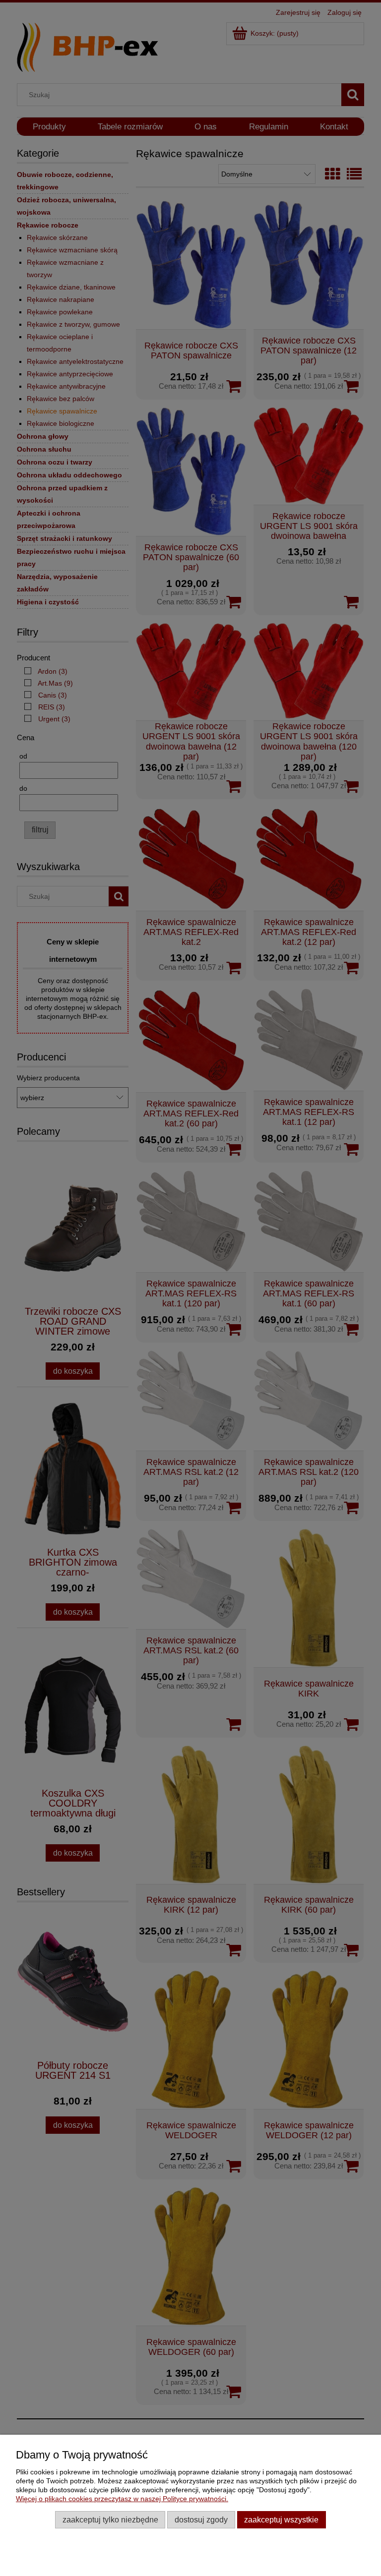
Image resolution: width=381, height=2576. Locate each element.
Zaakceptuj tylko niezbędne (110, 2519)
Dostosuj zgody (201, 2519)
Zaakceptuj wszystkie (281, 2519)
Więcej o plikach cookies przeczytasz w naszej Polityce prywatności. (122, 2499)
